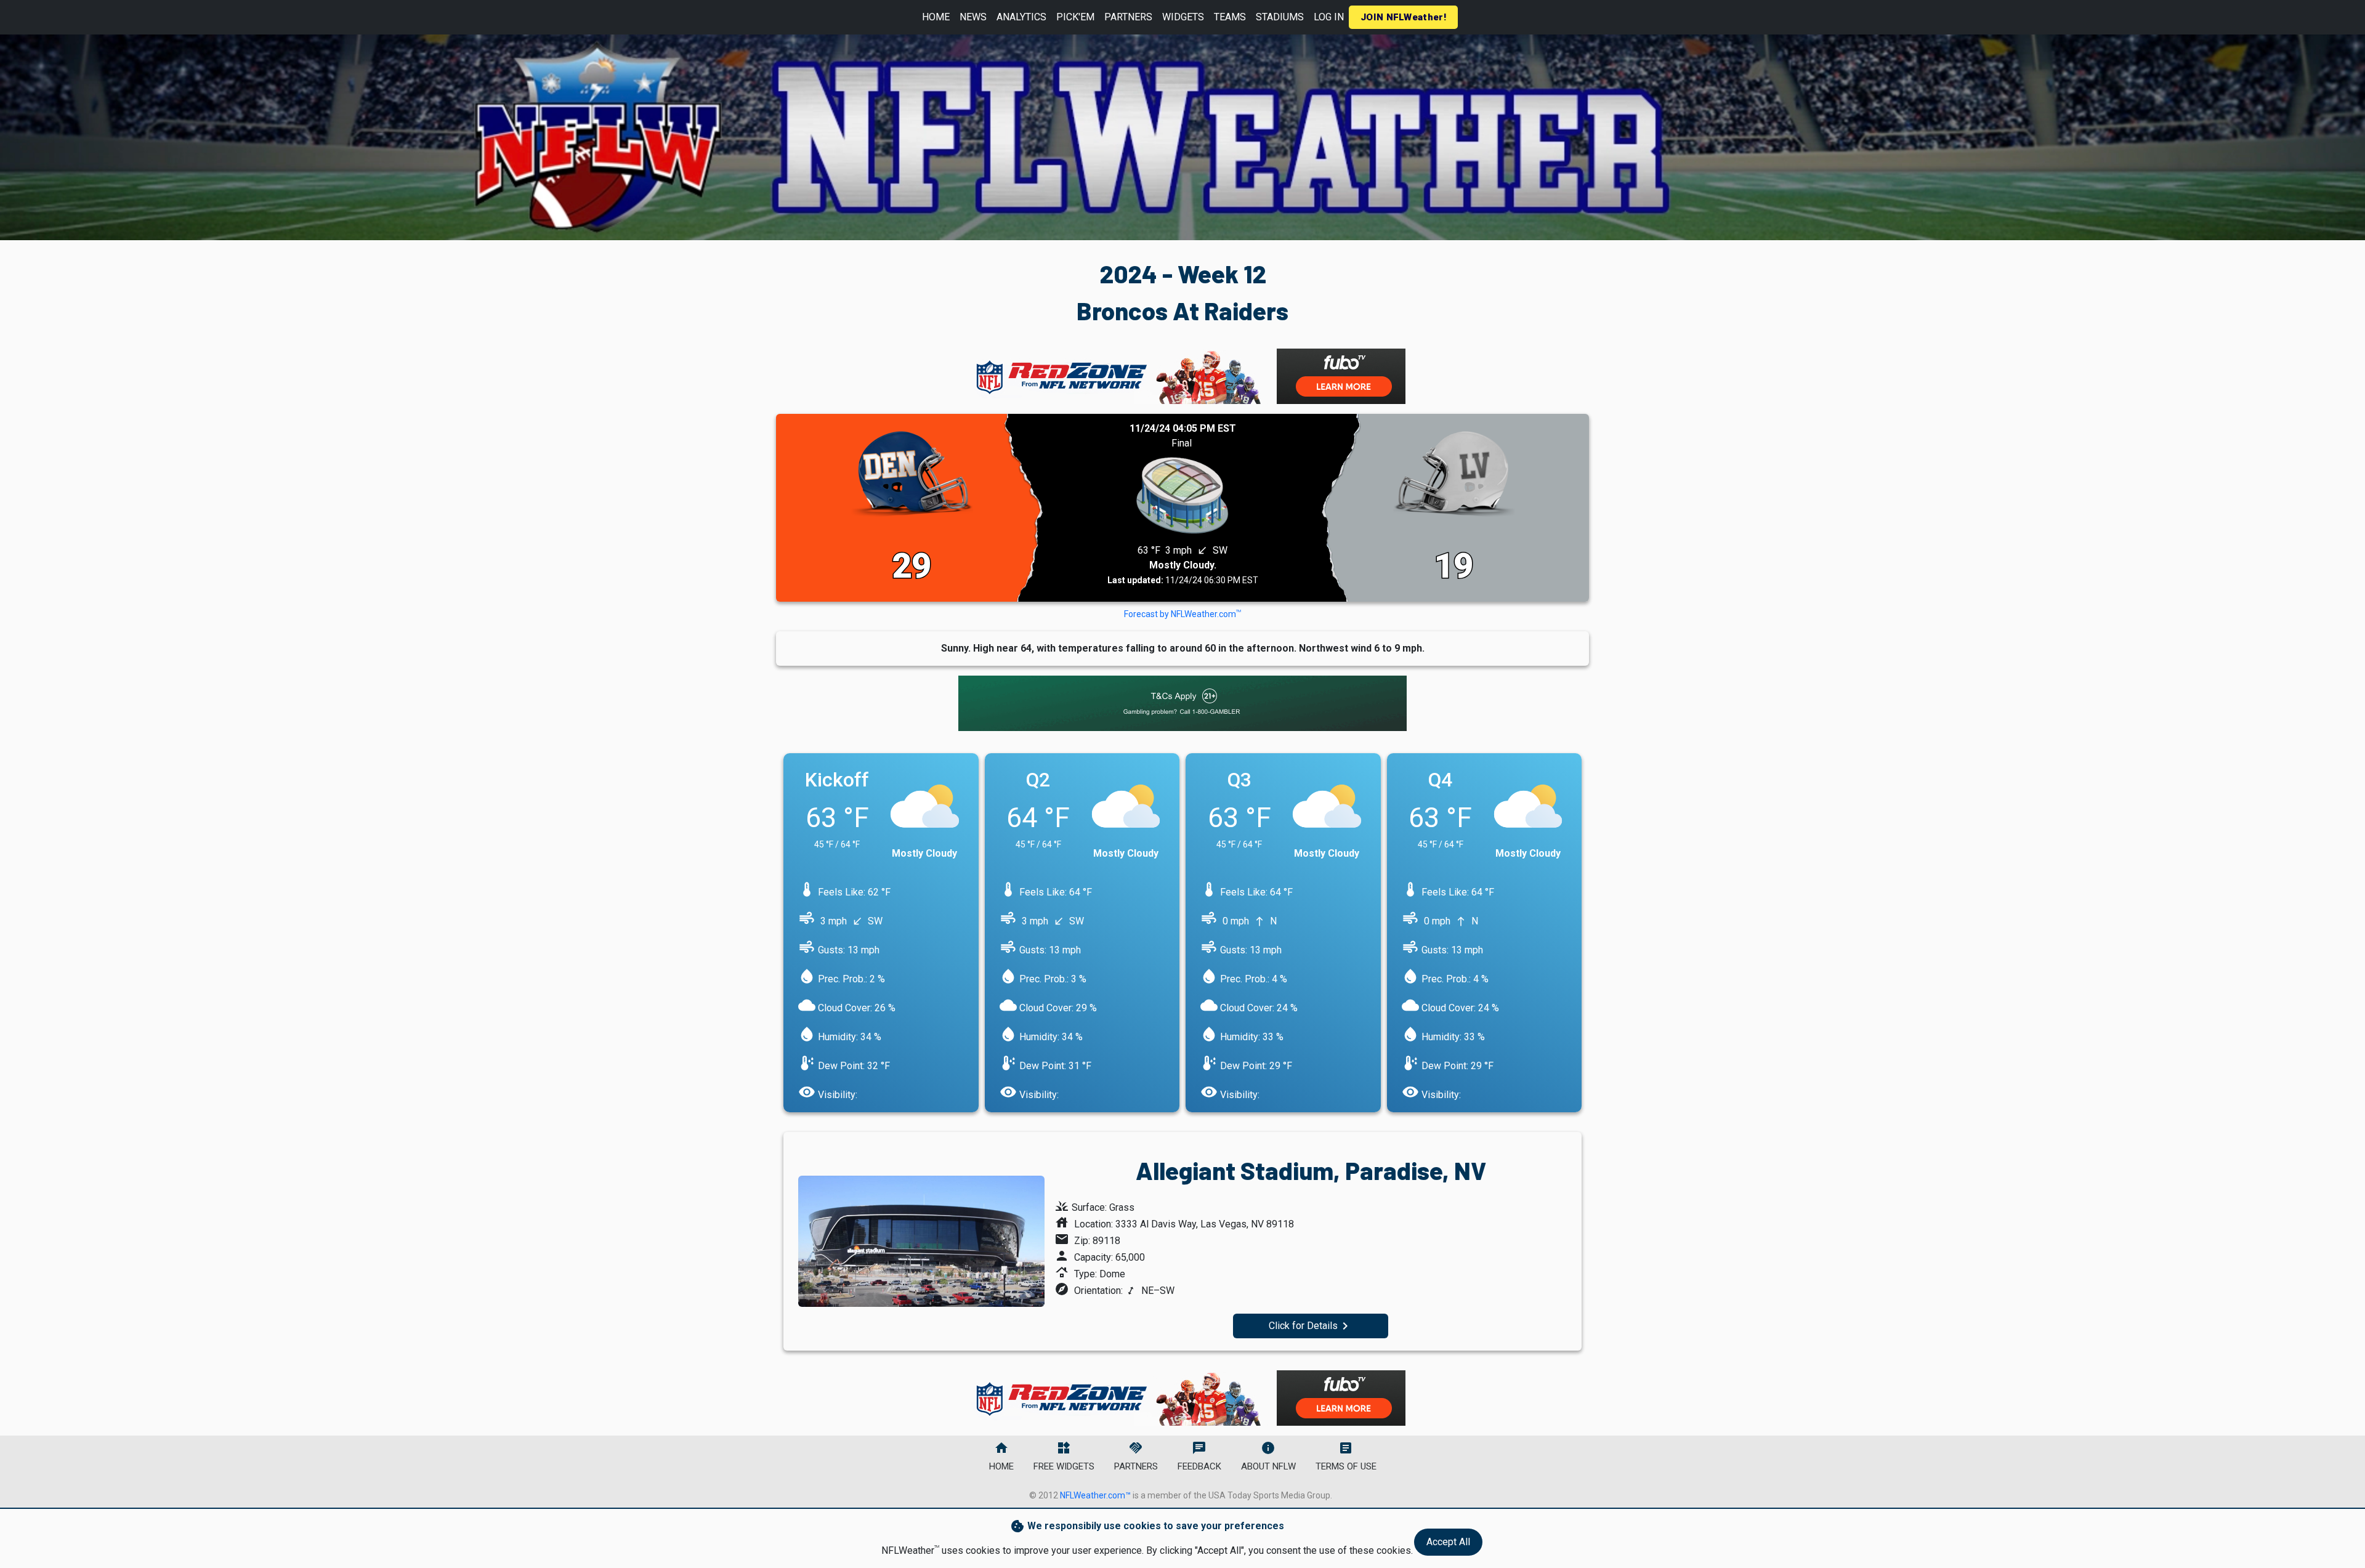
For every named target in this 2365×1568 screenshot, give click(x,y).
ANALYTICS (1021, 17)
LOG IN (1329, 17)
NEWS (973, 17)
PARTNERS (1128, 17)
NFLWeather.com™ (1095, 1495)
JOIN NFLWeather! (1403, 17)
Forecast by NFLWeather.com (1182, 614)
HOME (936, 17)
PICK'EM (1075, 17)
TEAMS (1230, 17)
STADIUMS (1280, 17)
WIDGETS (1183, 17)
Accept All (1448, 1542)
